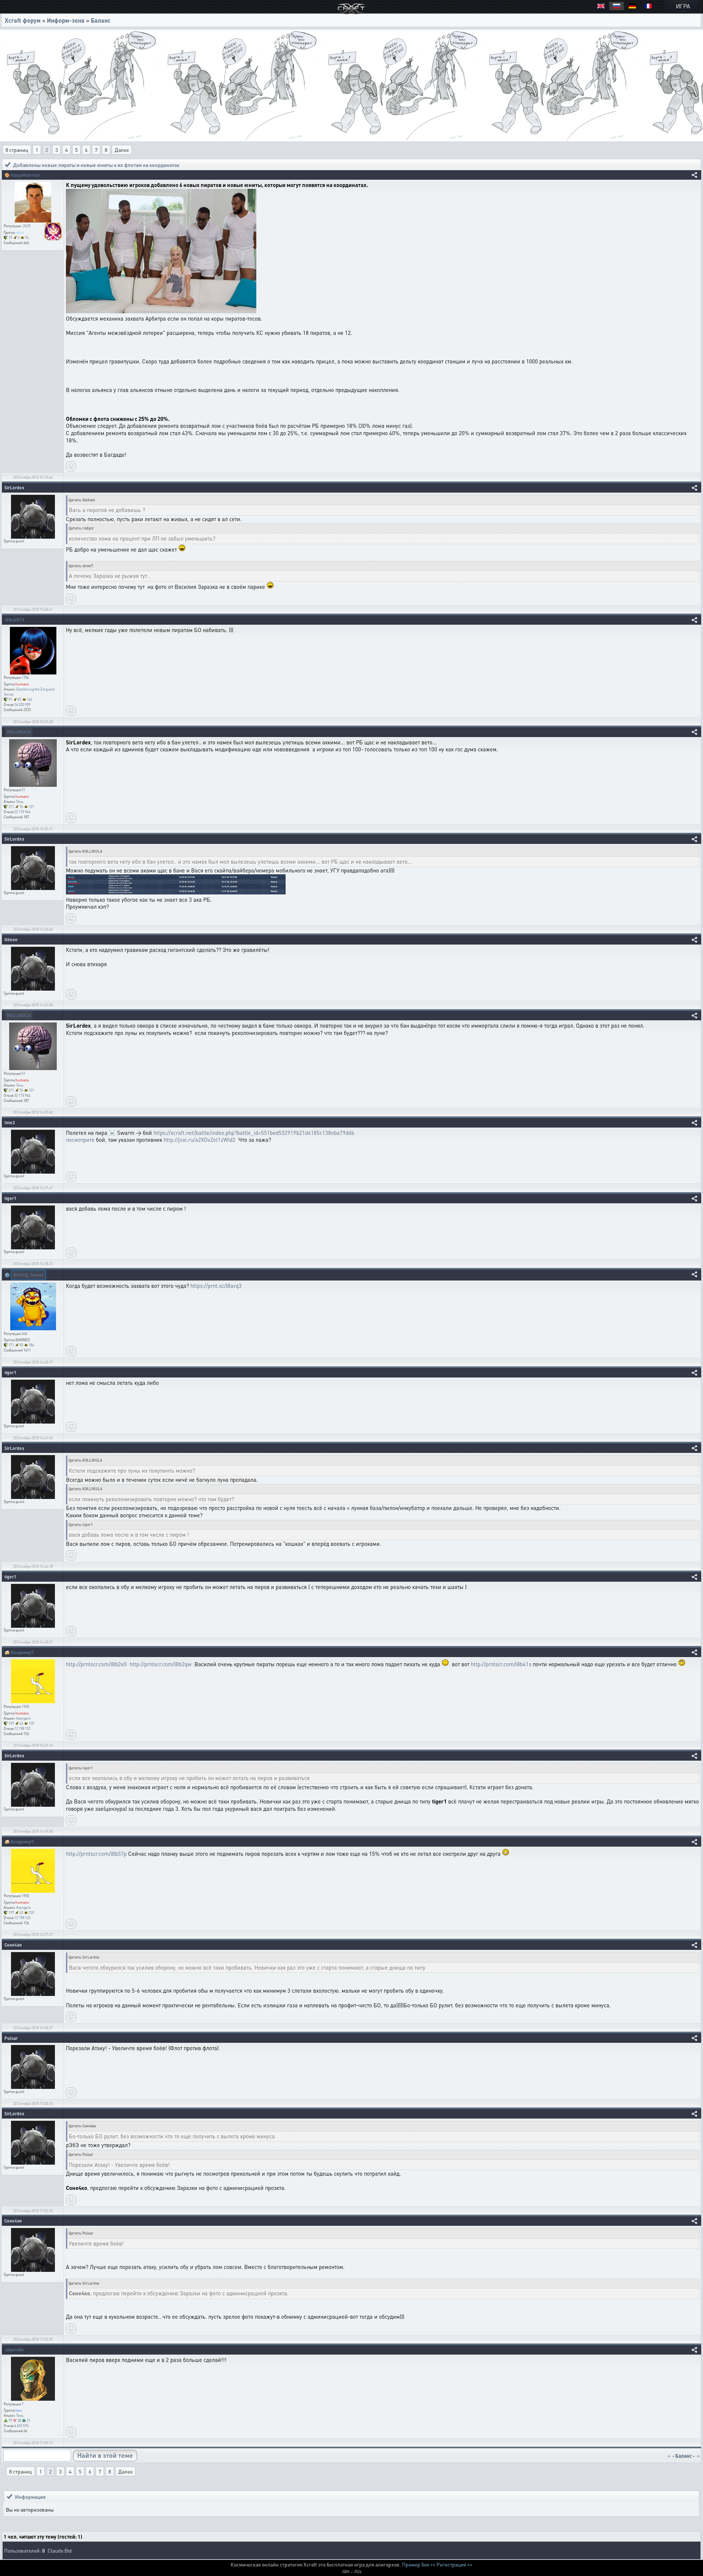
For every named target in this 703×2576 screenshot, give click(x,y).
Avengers (23, 1718)
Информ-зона (66, 20)
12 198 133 (22, 1728)
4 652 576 (21, 2426)
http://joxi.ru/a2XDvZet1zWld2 (200, 1140)
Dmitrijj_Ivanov (28, 1275)
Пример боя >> (419, 2564)
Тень (20, 801)
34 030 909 (22, 704)
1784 (25, 677)
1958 (25, 1706)
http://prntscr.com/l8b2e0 (96, 1664)
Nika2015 (15, 620)
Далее (122, 150)
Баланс (101, 20)
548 (24, 1334)
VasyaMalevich (25, 175)
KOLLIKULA (19, 732)
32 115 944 (22, 812)
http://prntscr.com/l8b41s (501, 1664)
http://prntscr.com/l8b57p (96, 1854)
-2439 (26, 226)
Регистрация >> (454, 2564)
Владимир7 (22, 1652)
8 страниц (17, 150)
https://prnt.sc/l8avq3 (216, 1286)
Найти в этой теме (105, 2455)
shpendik (14, 2350)
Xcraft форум (23, 20)
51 (23, 790)
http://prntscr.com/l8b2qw (161, 1664)
